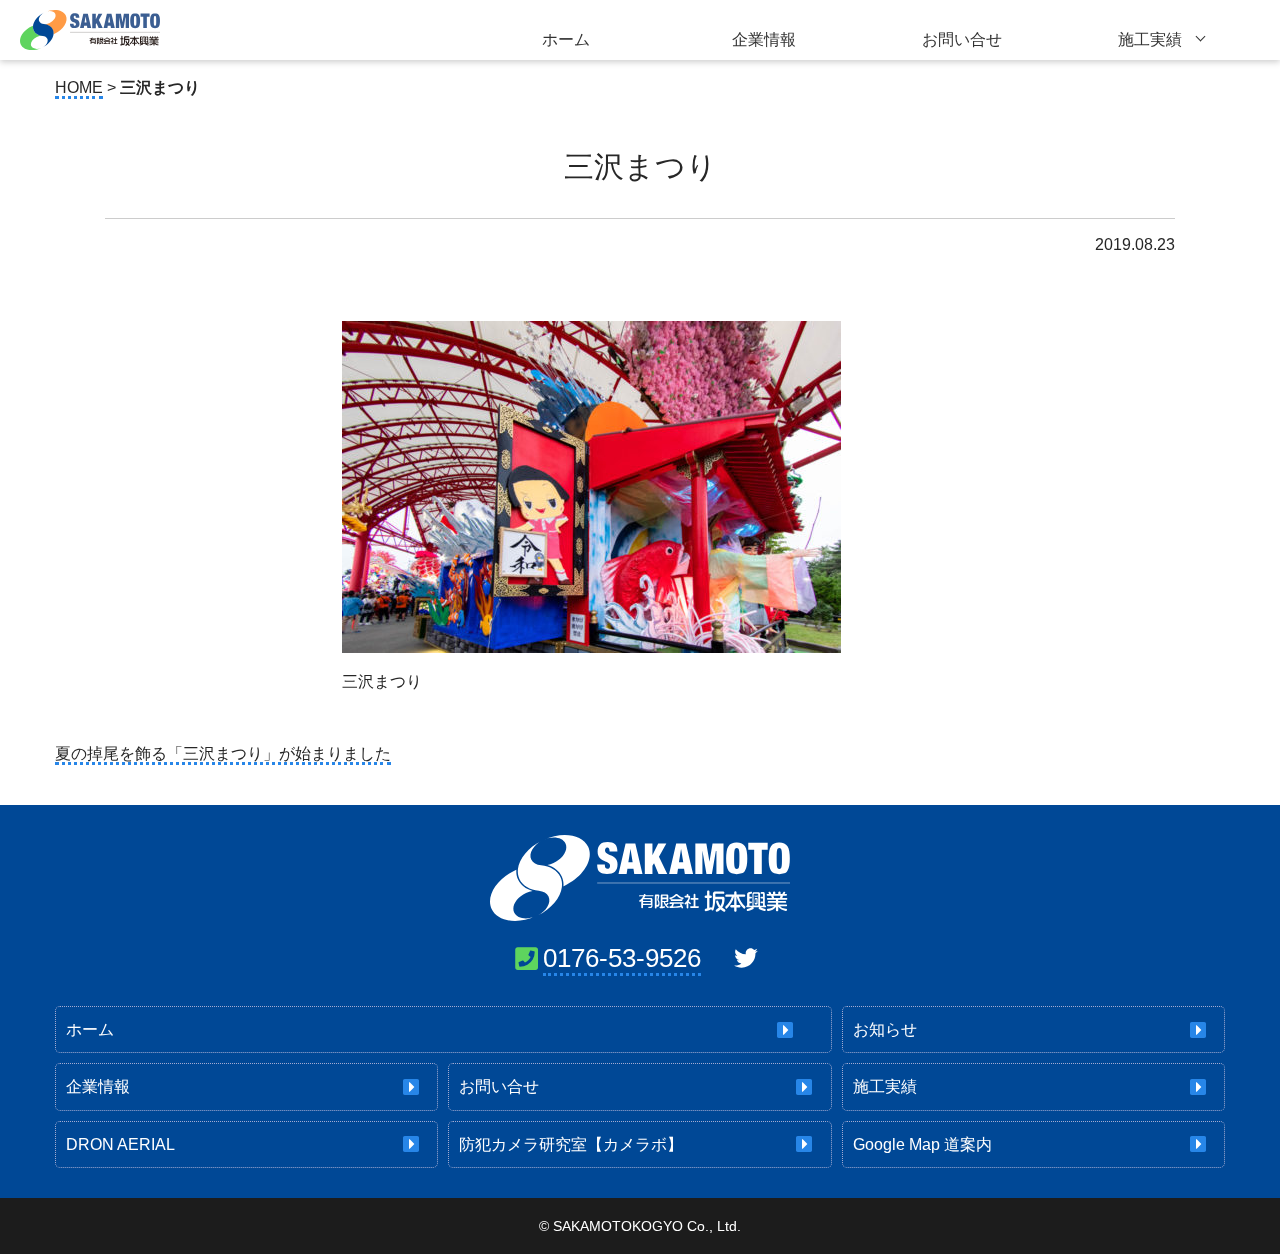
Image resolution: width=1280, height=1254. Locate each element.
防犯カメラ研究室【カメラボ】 (571, 1144)
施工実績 (1150, 39)
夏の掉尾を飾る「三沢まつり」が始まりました (223, 753)
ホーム (566, 39)
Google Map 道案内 (922, 1144)
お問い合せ (962, 39)
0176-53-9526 (622, 958)
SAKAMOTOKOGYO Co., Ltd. (647, 1226)
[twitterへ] (746, 958)
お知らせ (885, 1029)
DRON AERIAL (120, 1144)
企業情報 (764, 39)
